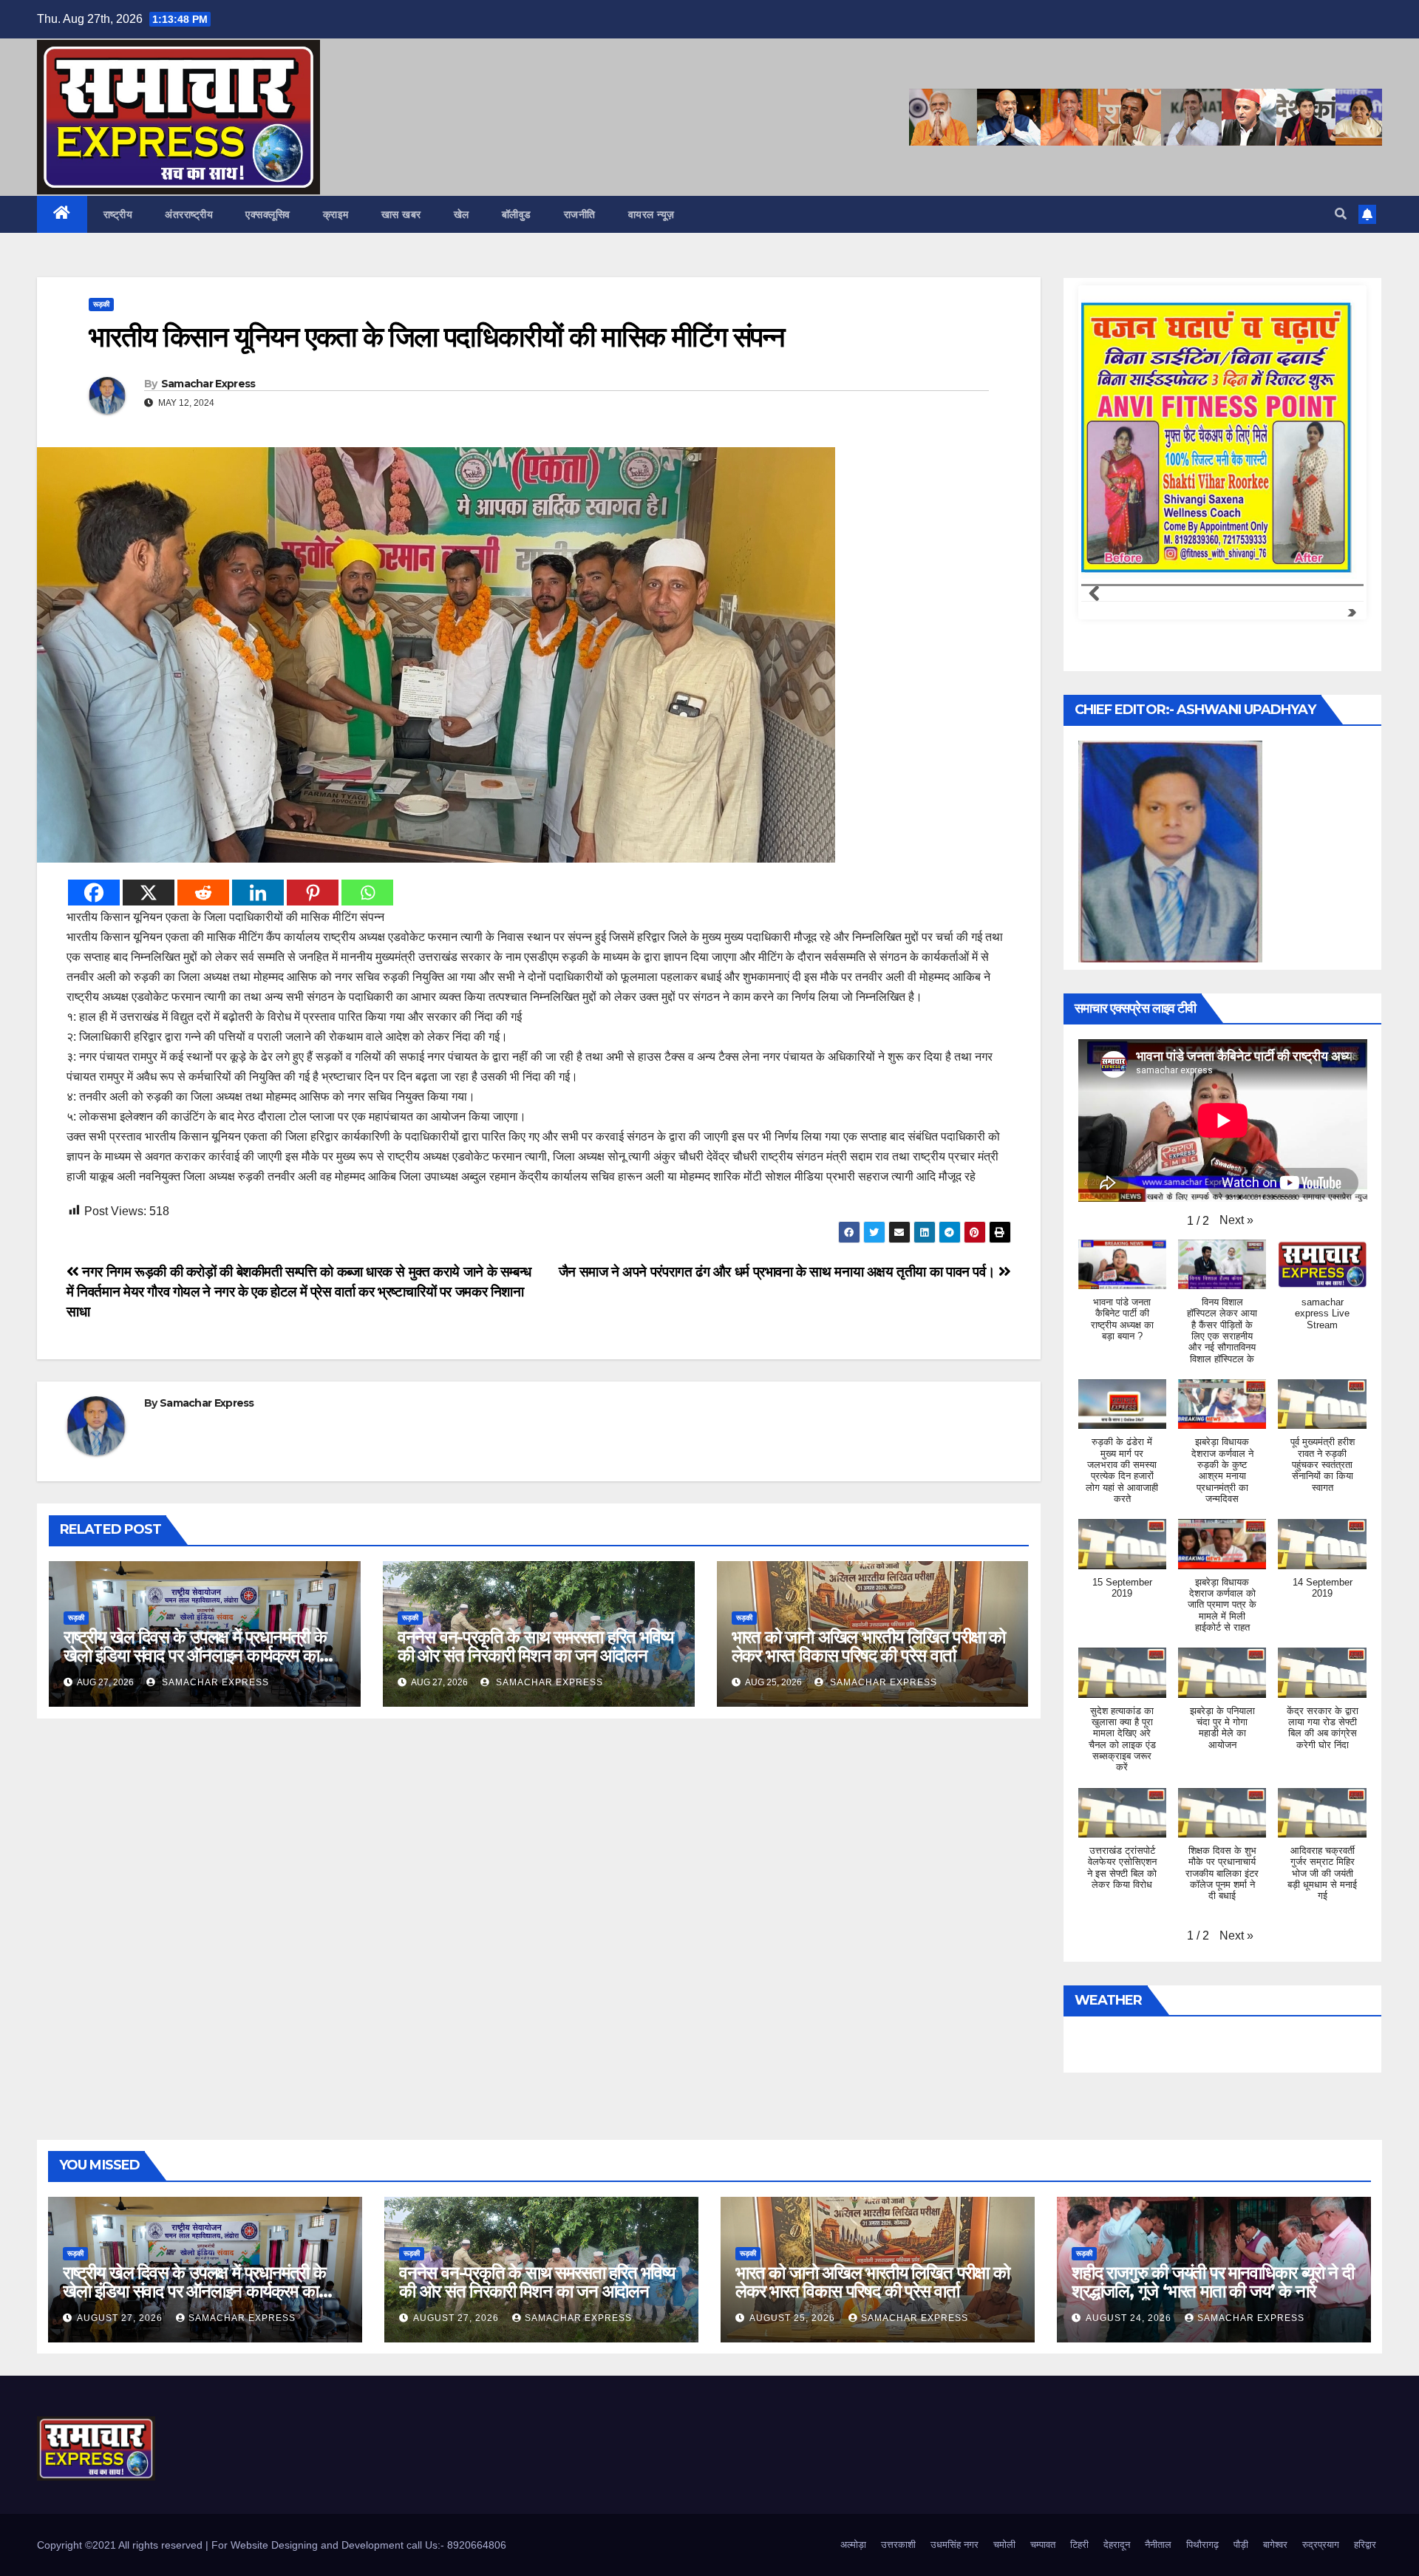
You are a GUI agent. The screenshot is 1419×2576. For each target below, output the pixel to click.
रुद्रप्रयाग (1321, 2545)
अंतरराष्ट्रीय (189, 214)
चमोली (1004, 2545)
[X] (149, 893)
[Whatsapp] (367, 893)
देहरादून (1117, 2545)
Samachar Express (208, 384)
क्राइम (336, 214)
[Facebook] (94, 893)
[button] (1341, 214)
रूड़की (101, 304)
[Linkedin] (258, 893)
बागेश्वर (1275, 2545)
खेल (462, 214)
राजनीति (580, 214)
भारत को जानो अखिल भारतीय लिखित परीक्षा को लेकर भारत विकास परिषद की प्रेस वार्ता (869, 1646)
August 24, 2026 (1130, 2318)
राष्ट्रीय (118, 214)
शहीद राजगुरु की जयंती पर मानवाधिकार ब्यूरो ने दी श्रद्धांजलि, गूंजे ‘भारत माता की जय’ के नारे (1213, 2282)
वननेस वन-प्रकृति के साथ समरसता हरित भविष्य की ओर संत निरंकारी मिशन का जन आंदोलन (535, 1646)
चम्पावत (1043, 2545)
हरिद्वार (1365, 2545)
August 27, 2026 (121, 2318)
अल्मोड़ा (853, 2545)
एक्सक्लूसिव (268, 214)
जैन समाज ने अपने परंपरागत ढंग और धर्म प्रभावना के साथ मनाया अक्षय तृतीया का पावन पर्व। (779, 1272)
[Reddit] (203, 893)
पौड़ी (1241, 2545)
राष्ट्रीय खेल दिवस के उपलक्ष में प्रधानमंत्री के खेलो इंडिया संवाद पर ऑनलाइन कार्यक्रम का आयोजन (195, 1655)
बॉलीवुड (517, 214)
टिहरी (1079, 2545)
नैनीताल (1158, 2545)
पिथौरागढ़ (1202, 2545)
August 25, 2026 (794, 2318)
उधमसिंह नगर (954, 2545)
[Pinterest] (313, 893)
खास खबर (401, 214)
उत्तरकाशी (898, 2545)
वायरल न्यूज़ (651, 214)
